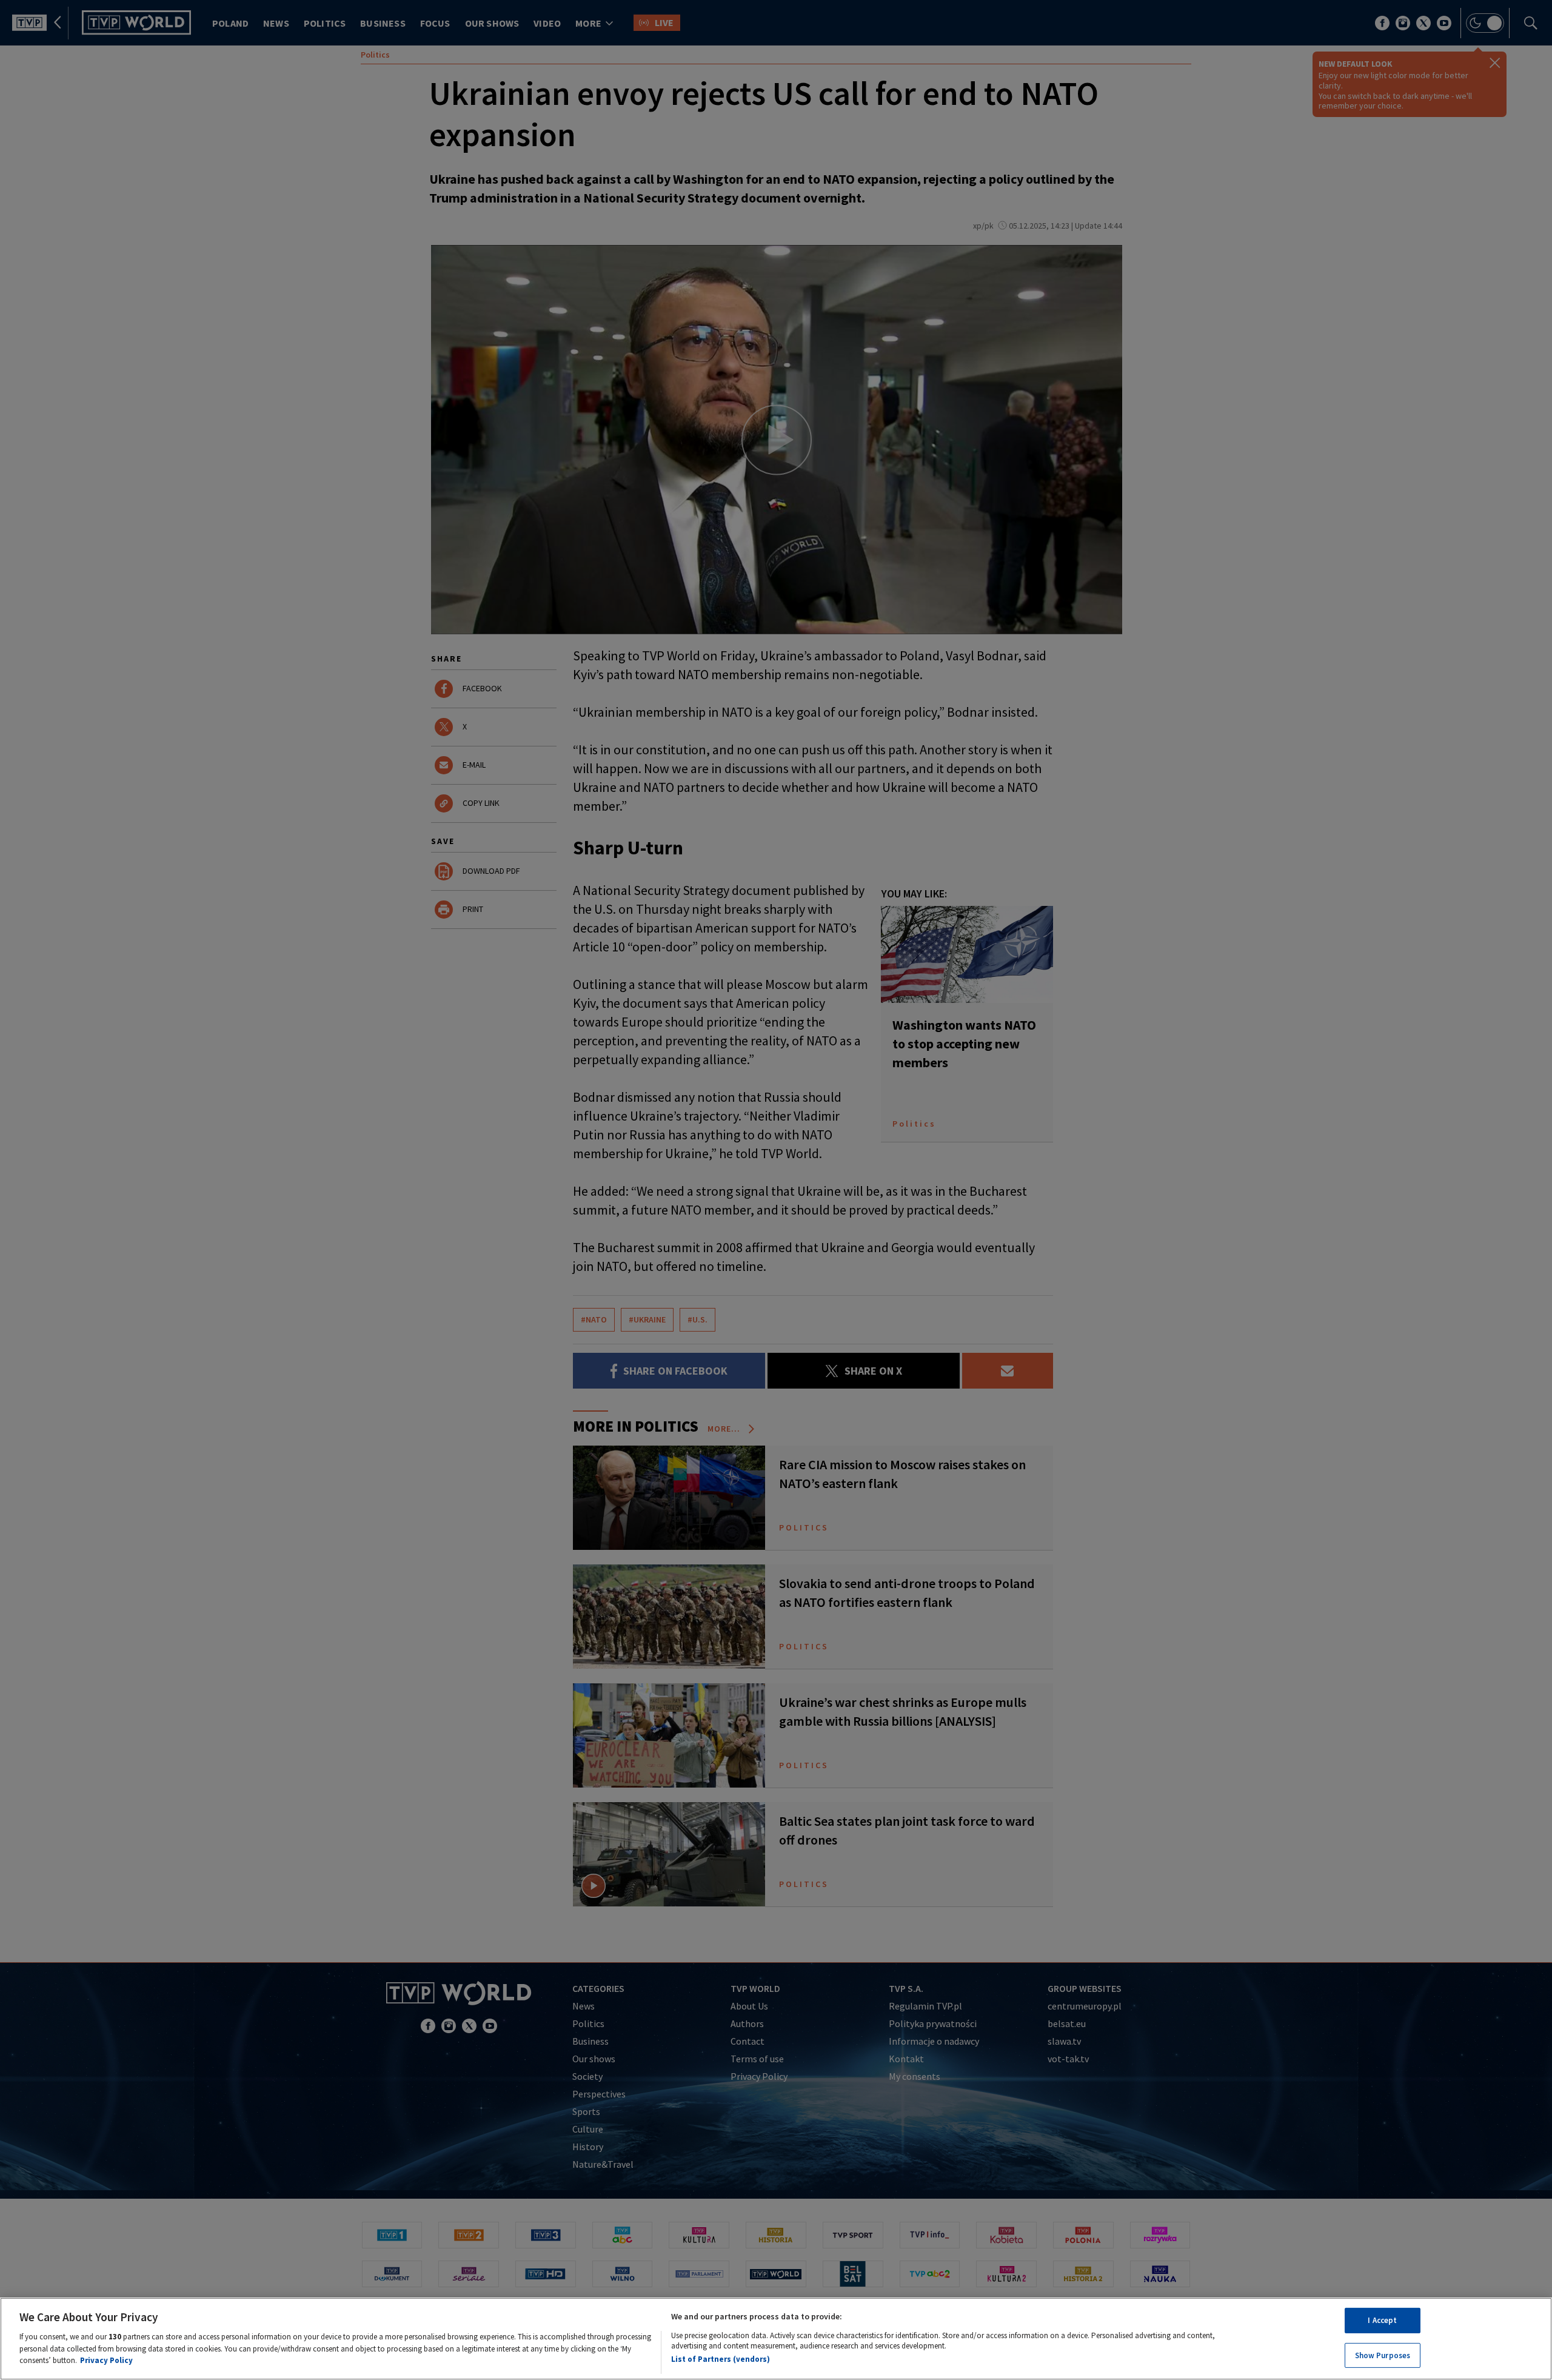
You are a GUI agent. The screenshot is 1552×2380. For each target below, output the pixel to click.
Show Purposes (1383, 2355)
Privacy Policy (106, 2360)
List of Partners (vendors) (721, 2358)
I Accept (1382, 2320)
